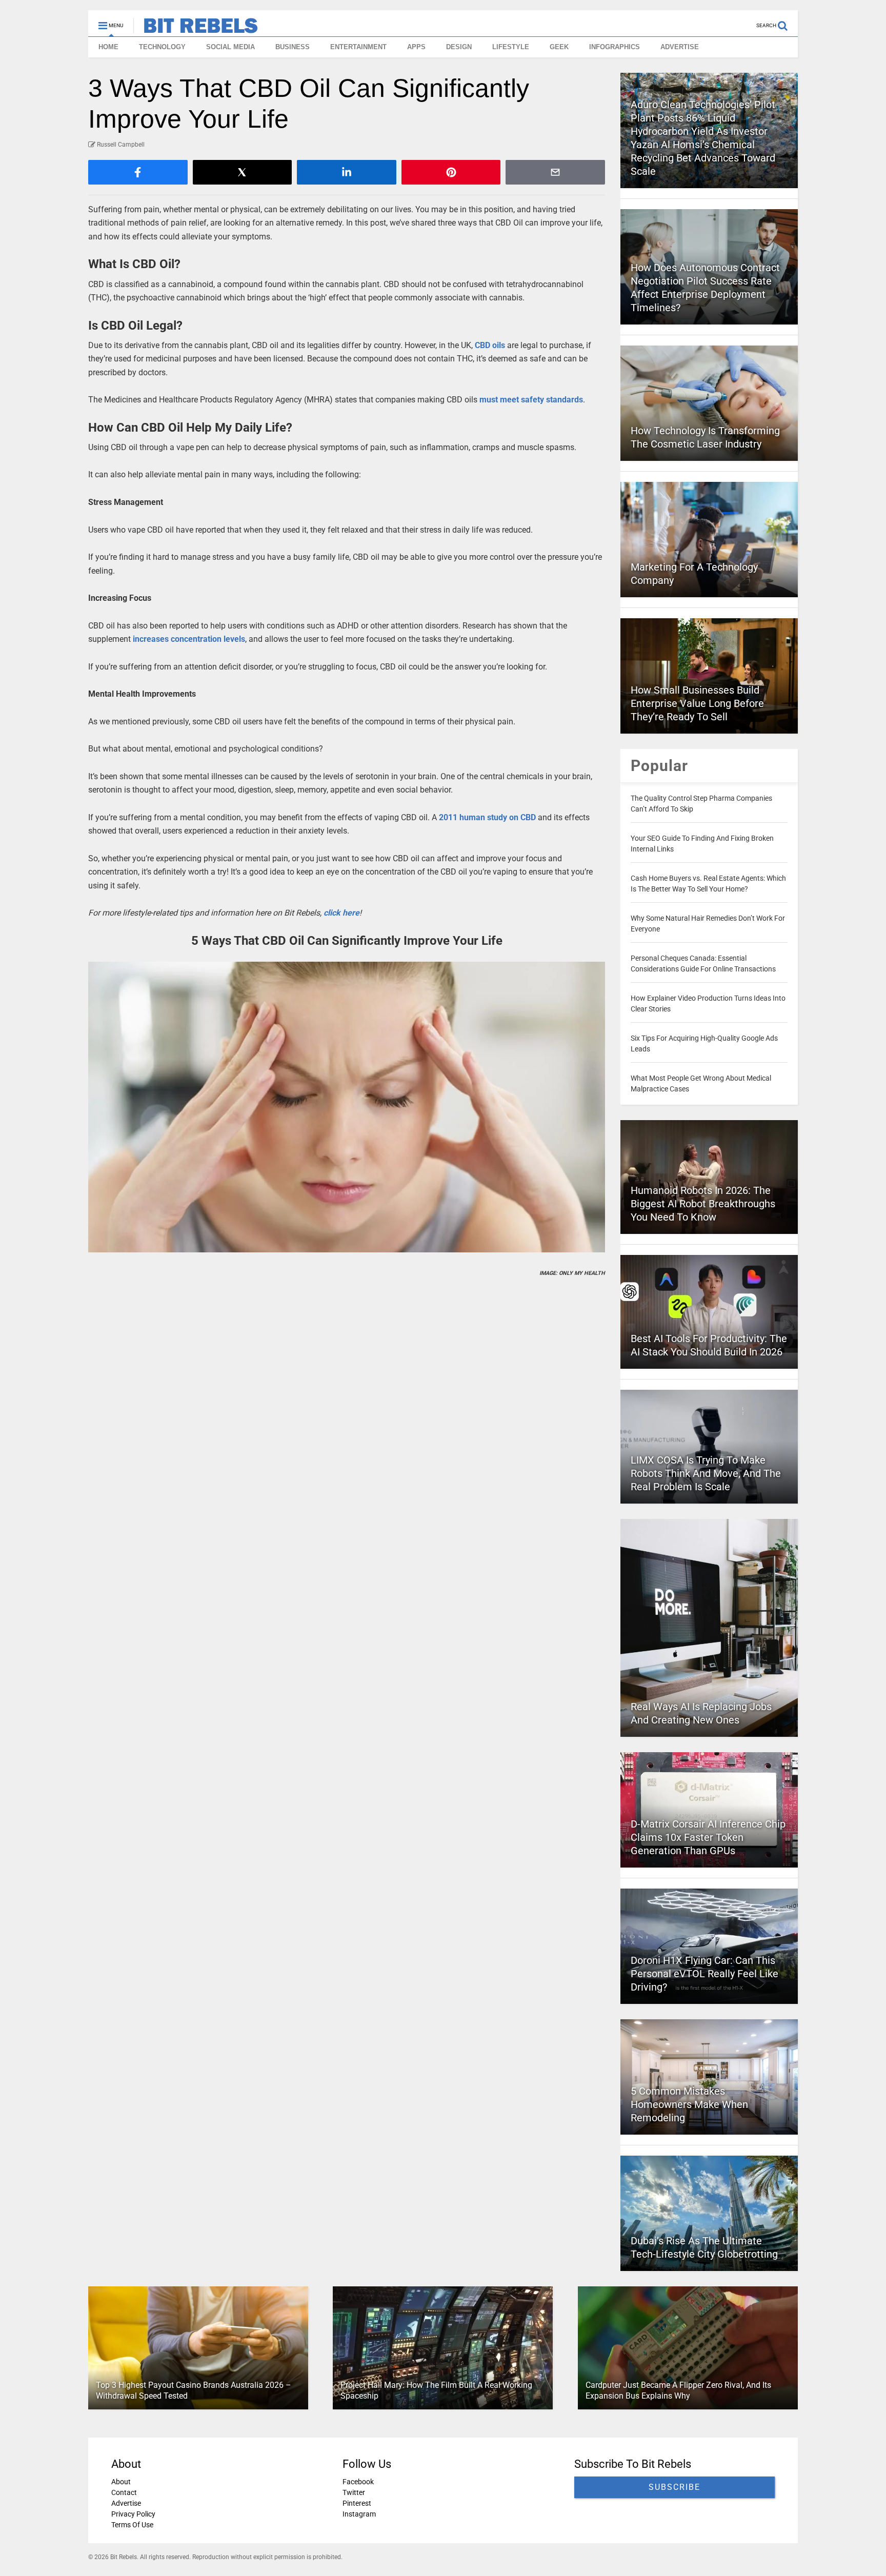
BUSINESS (293, 47)
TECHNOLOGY (162, 47)
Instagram (359, 2514)
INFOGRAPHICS (615, 47)
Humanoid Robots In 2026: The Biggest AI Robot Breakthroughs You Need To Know (703, 1204)
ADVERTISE (680, 47)
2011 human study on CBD (487, 817)
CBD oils (490, 345)
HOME (108, 47)
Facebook (358, 2482)
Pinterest (357, 2503)
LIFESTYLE (511, 47)
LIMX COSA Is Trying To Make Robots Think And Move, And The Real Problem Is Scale (706, 1473)
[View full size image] (347, 1107)
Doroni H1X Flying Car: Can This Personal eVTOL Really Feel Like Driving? (704, 1974)
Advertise (126, 2503)
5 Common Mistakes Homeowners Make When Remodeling (689, 2104)
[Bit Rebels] (196, 29)
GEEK (559, 47)
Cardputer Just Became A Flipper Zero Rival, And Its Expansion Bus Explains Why (678, 2390)
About (121, 2482)
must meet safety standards (531, 400)
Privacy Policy (133, 2514)
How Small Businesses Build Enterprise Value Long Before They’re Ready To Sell (697, 703)
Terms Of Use (132, 2525)
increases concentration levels (189, 639)
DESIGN (459, 47)
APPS (416, 47)
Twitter (354, 2492)
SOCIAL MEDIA (230, 47)
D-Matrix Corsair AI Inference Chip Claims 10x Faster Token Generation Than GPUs (708, 1837)
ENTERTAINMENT (358, 47)
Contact (124, 2492)
